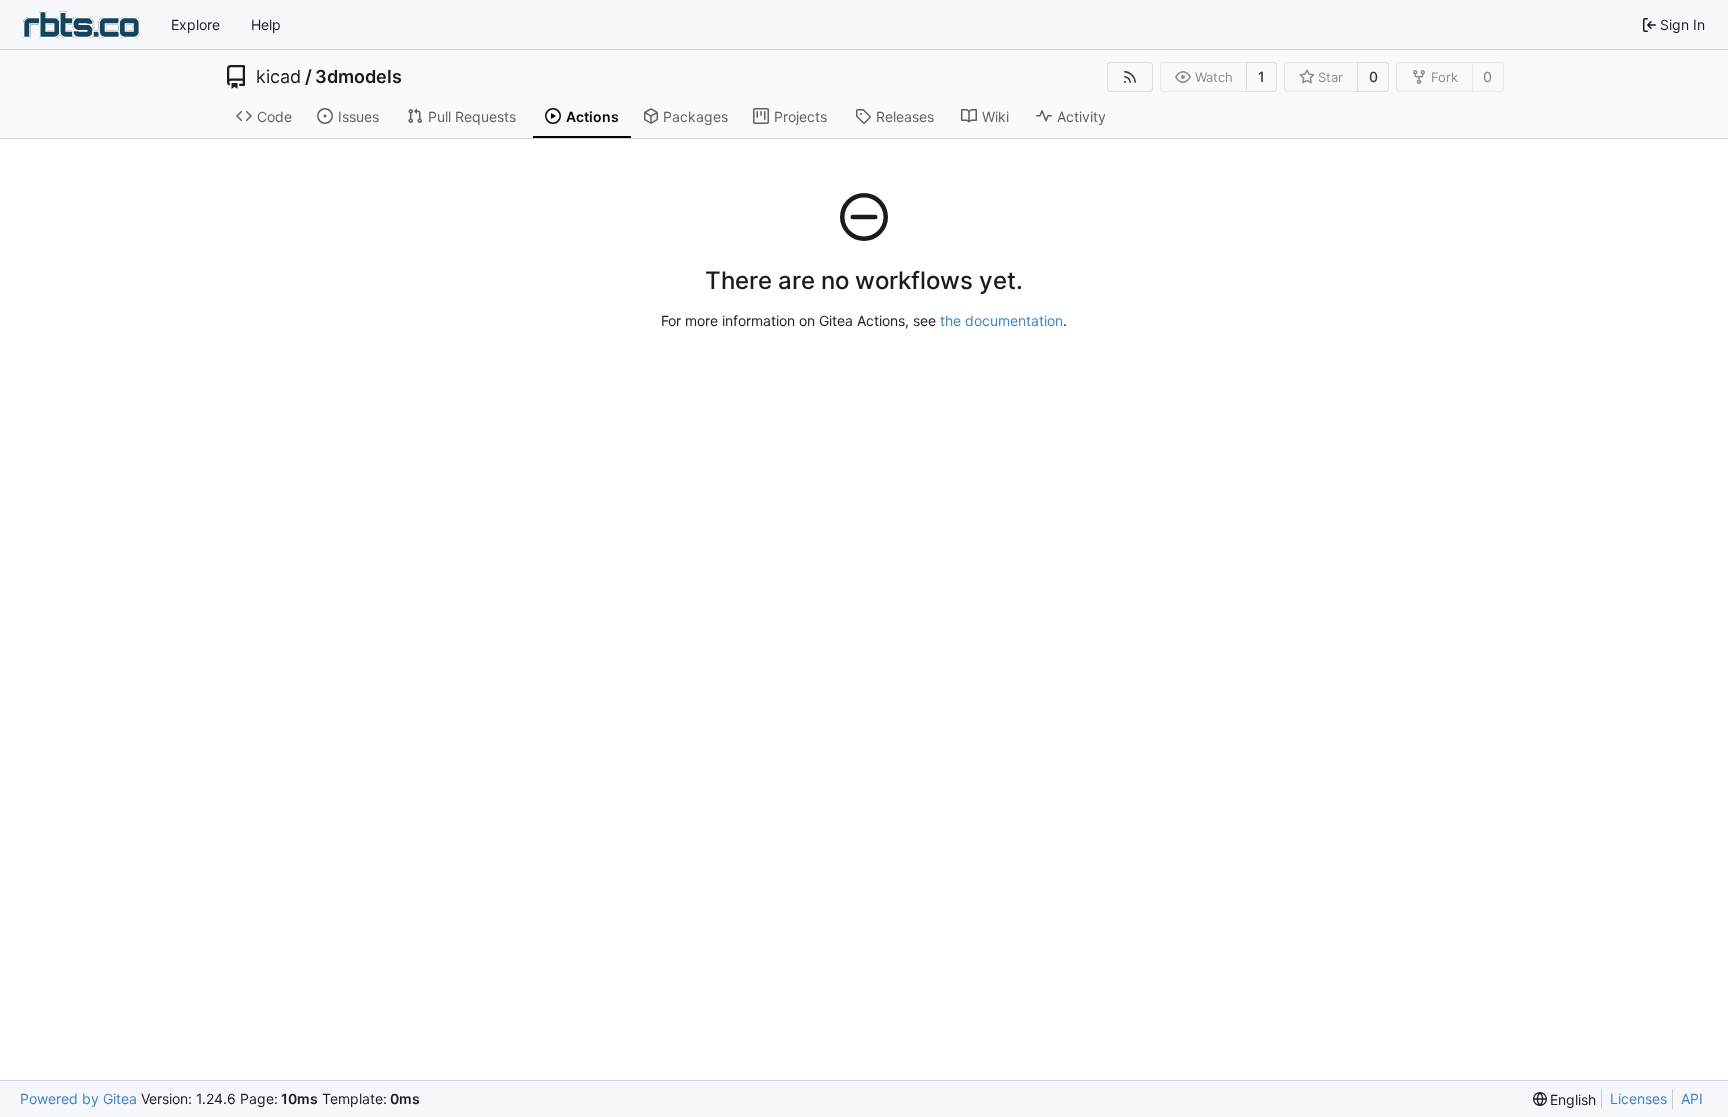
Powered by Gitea (78, 1098)
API (1692, 1098)
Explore (195, 24)
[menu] (1565, 1099)
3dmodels (358, 77)
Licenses (1638, 1098)
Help (266, 24)
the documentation (1001, 320)
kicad (278, 77)
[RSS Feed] (1130, 77)
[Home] (81, 25)
